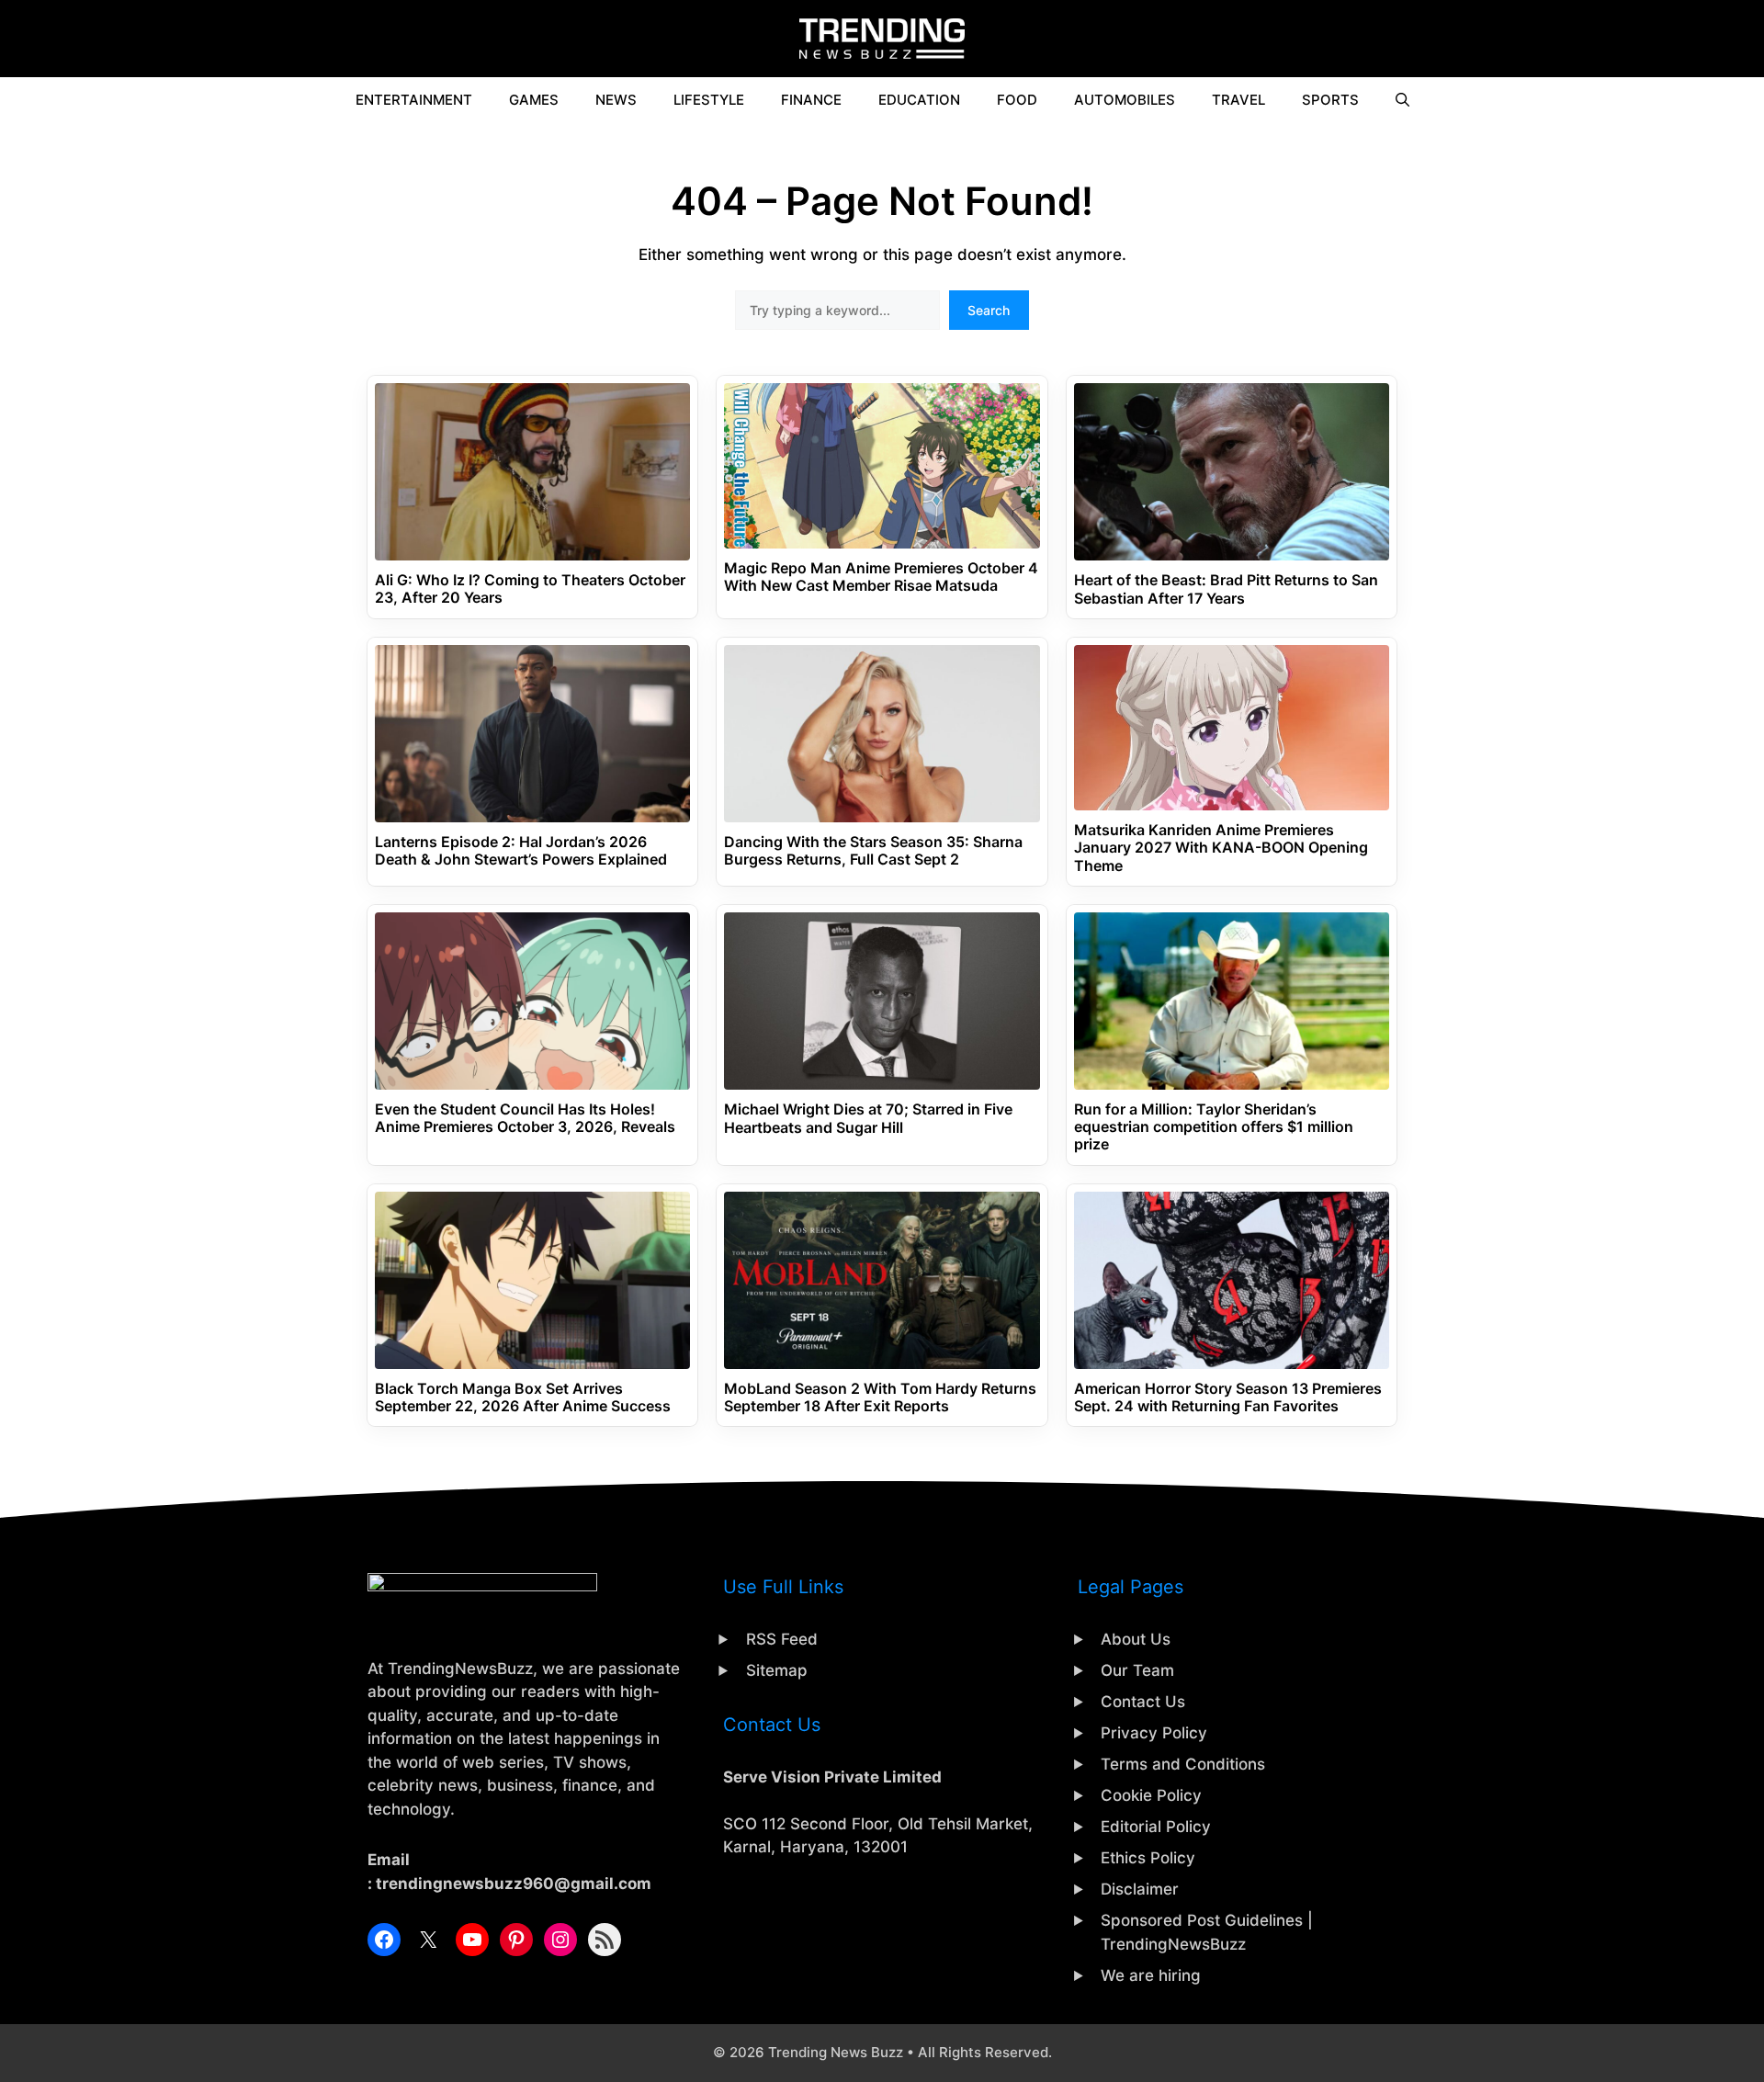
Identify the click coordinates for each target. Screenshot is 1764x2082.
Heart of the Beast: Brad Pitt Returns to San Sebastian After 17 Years (1226, 589)
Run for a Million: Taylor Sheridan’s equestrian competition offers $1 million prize (1214, 1127)
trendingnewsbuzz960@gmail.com (514, 1884)
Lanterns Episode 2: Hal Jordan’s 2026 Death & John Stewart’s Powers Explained (521, 851)
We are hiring (1151, 1975)
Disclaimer (1140, 1889)
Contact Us (1143, 1702)
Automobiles (1125, 100)
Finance (811, 100)
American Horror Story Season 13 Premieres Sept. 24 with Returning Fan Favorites (1228, 1397)
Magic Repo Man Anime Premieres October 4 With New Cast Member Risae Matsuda (881, 577)
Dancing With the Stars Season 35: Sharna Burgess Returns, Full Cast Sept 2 (873, 851)
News (616, 100)
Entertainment (414, 100)
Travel (1238, 100)
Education (919, 100)
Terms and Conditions (1183, 1764)
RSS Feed (782, 1639)
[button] (1402, 100)
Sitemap (777, 1670)
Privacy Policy (1154, 1733)
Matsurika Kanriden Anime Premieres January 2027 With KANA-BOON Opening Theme (1221, 848)
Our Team (1137, 1670)
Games (534, 100)
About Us (1136, 1639)
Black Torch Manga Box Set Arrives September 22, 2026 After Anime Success (523, 1397)
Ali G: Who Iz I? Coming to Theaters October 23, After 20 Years (530, 589)
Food (1017, 100)
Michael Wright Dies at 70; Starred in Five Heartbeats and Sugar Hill (868, 1118)
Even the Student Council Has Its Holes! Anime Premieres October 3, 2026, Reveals (525, 1118)
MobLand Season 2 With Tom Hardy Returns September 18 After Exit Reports (880, 1397)
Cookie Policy (1151, 1795)
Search (989, 310)
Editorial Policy (1156, 1827)
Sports (1330, 100)
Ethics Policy (1148, 1858)
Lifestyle (709, 100)
